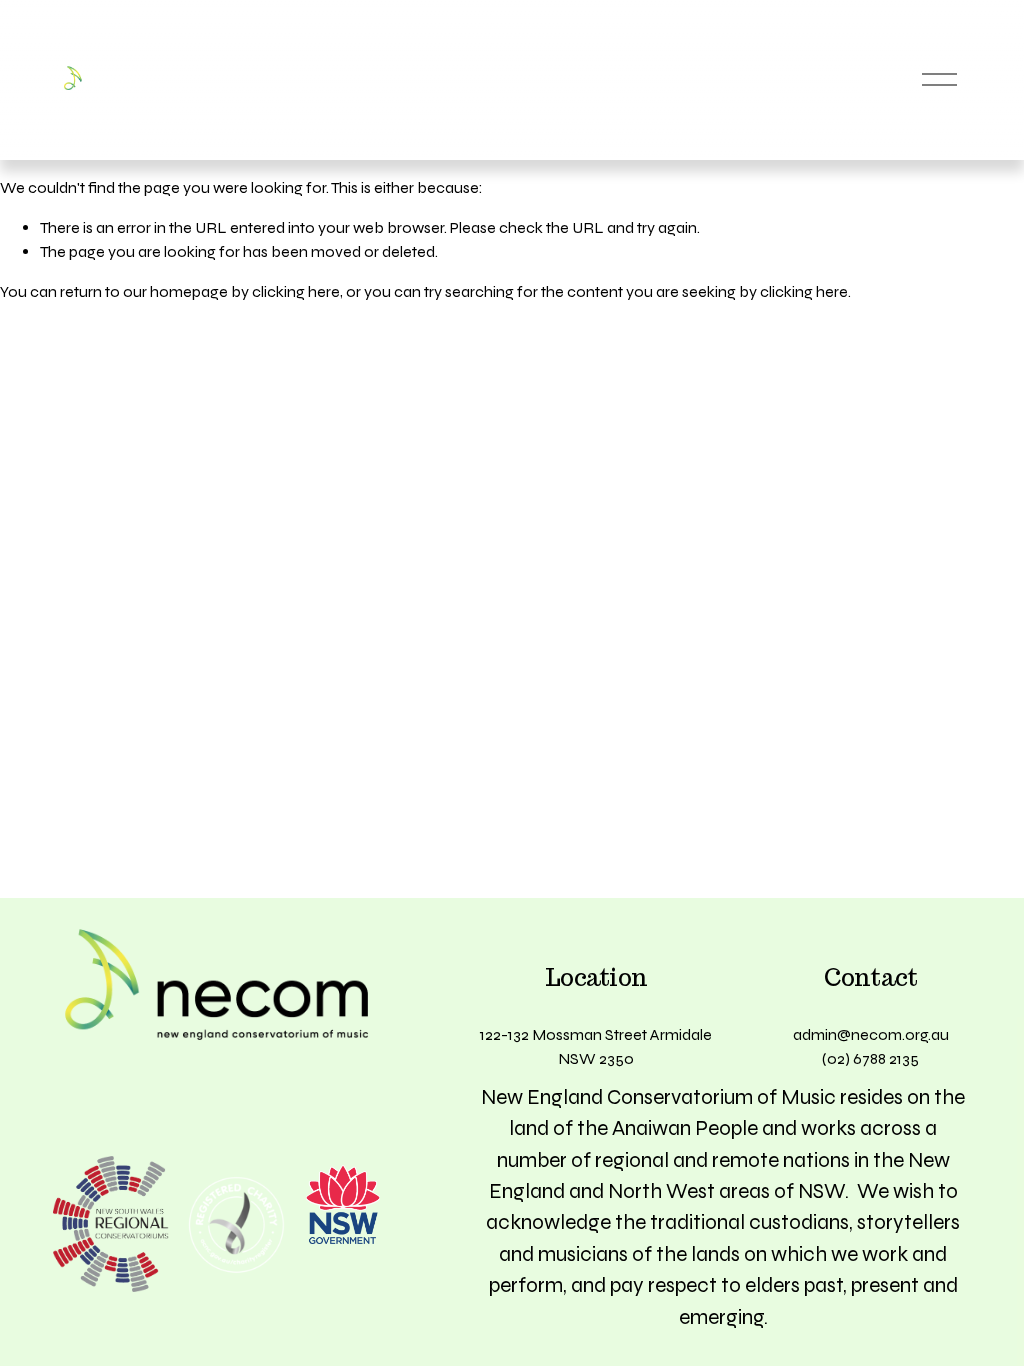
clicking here (296, 291)
